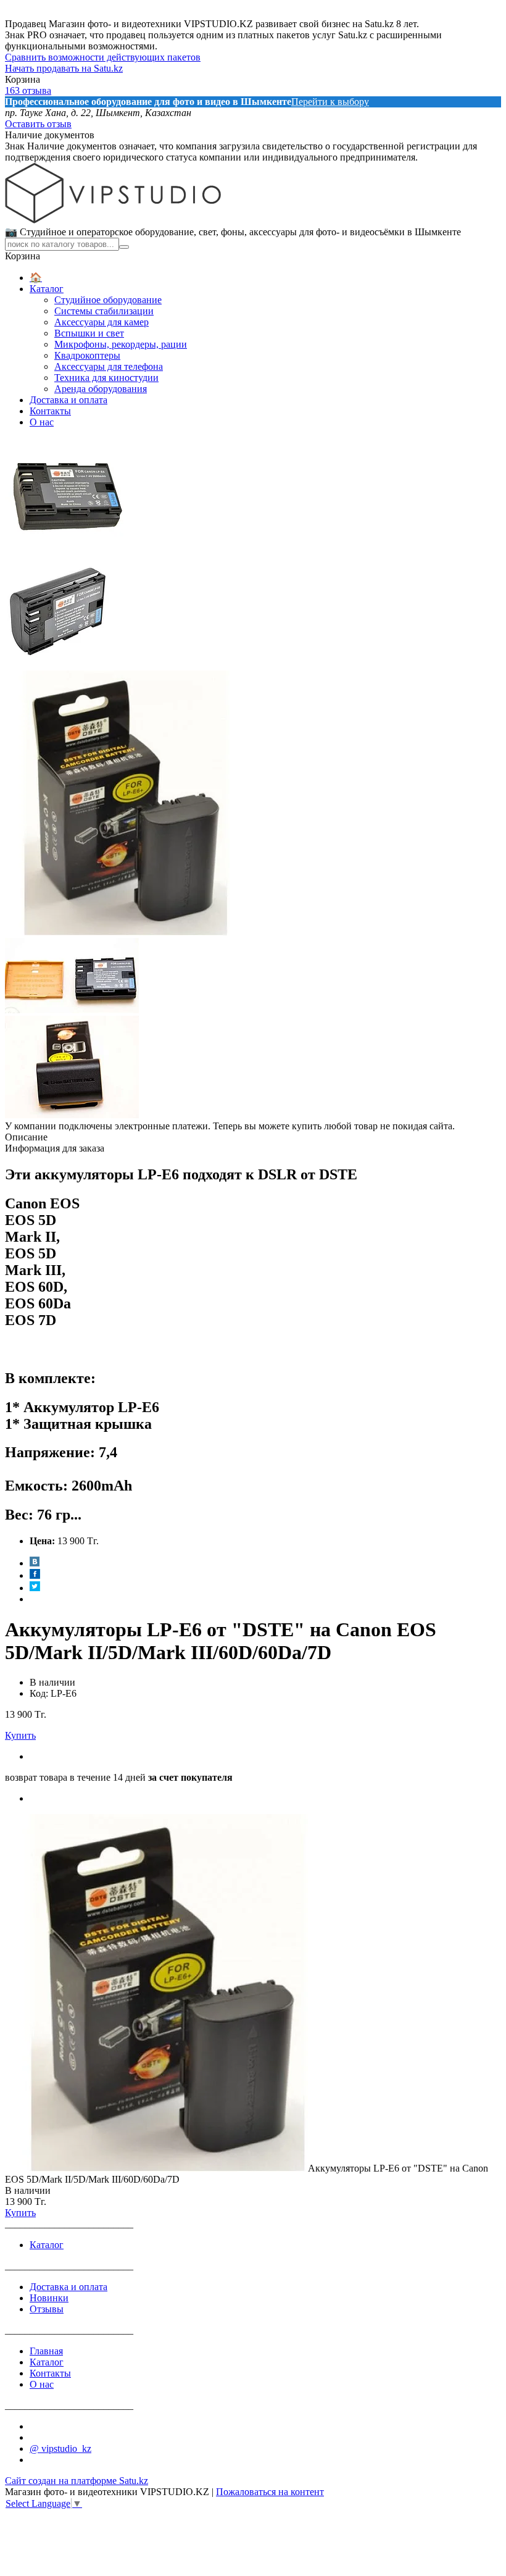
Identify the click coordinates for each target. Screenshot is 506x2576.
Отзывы (47, 2309)
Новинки (49, 2298)
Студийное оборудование (108, 300)
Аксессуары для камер (102, 322)
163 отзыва (28, 90)
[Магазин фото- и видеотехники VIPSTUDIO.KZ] (113, 220)
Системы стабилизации (104, 311)
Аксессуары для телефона (109, 366)
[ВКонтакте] (35, 1563)
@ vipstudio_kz (60, 2448)
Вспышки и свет (89, 333)
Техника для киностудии (106, 378)
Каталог (47, 289)
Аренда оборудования (101, 389)
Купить (20, 1735)
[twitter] (35, 1588)
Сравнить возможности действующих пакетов (103, 57)
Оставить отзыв (38, 124)
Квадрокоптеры (87, 355)
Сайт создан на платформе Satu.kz (77, 2481)
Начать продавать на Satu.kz (64, 68)
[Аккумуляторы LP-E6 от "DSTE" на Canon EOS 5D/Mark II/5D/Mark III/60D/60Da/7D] (156, 2168)
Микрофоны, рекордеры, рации (121, 344)
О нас (42, 422)
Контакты (50, 411)
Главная (46, 2351)
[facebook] (35, 1575)
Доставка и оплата (68, 400)
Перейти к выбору (330, 102)
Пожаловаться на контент (270, 2492)
